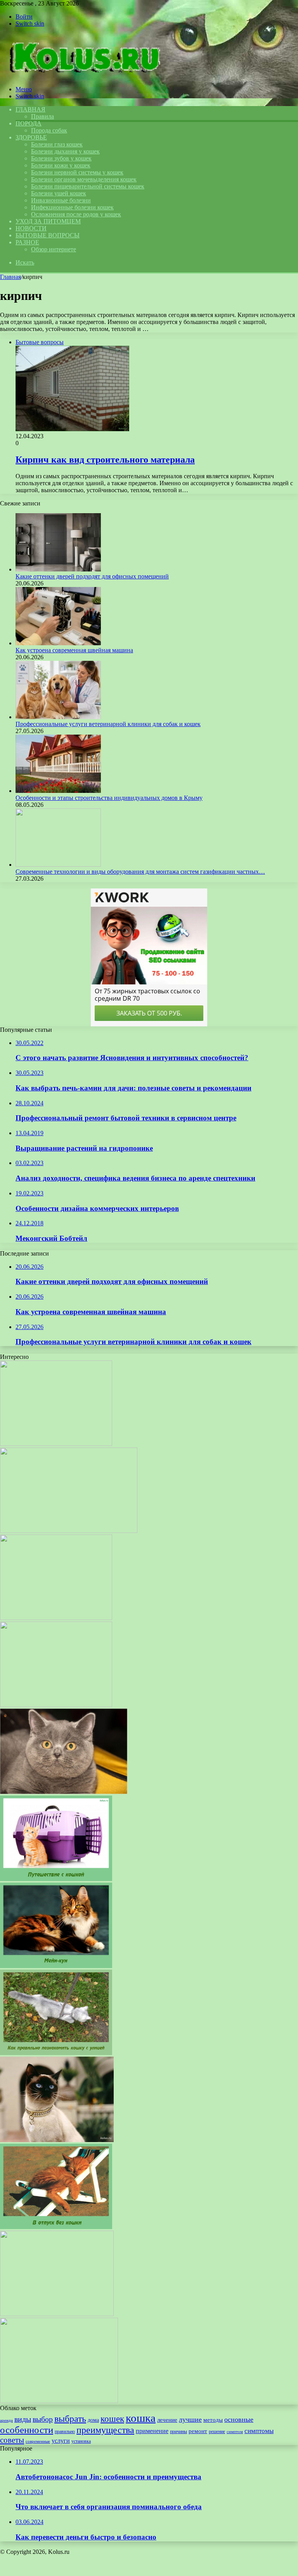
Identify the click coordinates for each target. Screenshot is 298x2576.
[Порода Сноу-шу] (56, 1618)
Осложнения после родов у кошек (76, 214)
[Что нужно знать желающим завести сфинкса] (56, 1705)
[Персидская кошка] (69, 1531)
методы (213, 2420)
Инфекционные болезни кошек (72, 207)
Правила (42, 116)
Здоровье (31, 137)
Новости (31, 228)
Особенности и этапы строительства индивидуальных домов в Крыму (109, 798)
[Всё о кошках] (82, 76)
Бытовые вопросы (48, 235)
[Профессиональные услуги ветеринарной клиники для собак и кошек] (58, 717)
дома (93, 2420)
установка (81, 2441)
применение (152, 2431)
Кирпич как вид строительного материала (105, 460)
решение (217, 2431)
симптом (235, 2432)
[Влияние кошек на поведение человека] (56, 1444)
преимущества (105, 2430)
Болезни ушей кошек (59, 193)
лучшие (190, 2419)
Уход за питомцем (48, 221)
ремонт (198, 2431)
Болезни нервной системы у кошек (77, 172)
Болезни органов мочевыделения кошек (84, 179)
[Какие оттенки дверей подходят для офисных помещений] (58, 569)
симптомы (259, 2431)
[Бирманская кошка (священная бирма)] (57, 2314)
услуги (61, 2441)
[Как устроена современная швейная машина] (58, 643)
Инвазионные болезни (61, 200)
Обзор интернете (54, 249)
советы (12, 2440)
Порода (29, 123)
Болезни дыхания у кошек (65, 151)
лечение (167, 2420)
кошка (141, 2418)
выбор (43, 2419)
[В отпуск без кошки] (56, 2227)
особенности (27, 2430)
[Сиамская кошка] (57, 2140)
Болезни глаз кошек (57, 144)
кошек (112, 2419)
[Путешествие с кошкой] (56, 1879)
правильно (65, 2431)
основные (239, 2419)
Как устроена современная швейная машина (74, 650)
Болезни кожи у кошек (61, 165)
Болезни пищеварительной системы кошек (88, 186)
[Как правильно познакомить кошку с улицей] (56, 2053)
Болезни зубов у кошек (61, 158)
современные (38, 2441)
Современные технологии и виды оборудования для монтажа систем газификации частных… (140, 872)
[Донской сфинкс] (59, 2401)
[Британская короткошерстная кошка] (64, 1792)
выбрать (70, 2419)
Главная (10, 277)
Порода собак (49, 130)
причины (178, 2431)
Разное (27, 242)
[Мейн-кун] (56, 1966)
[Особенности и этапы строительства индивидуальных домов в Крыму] (58, 791)
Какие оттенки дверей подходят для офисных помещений (92, 576)
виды (23, 2419)
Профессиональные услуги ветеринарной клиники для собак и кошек (108, 724)
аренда (6, 2420)
